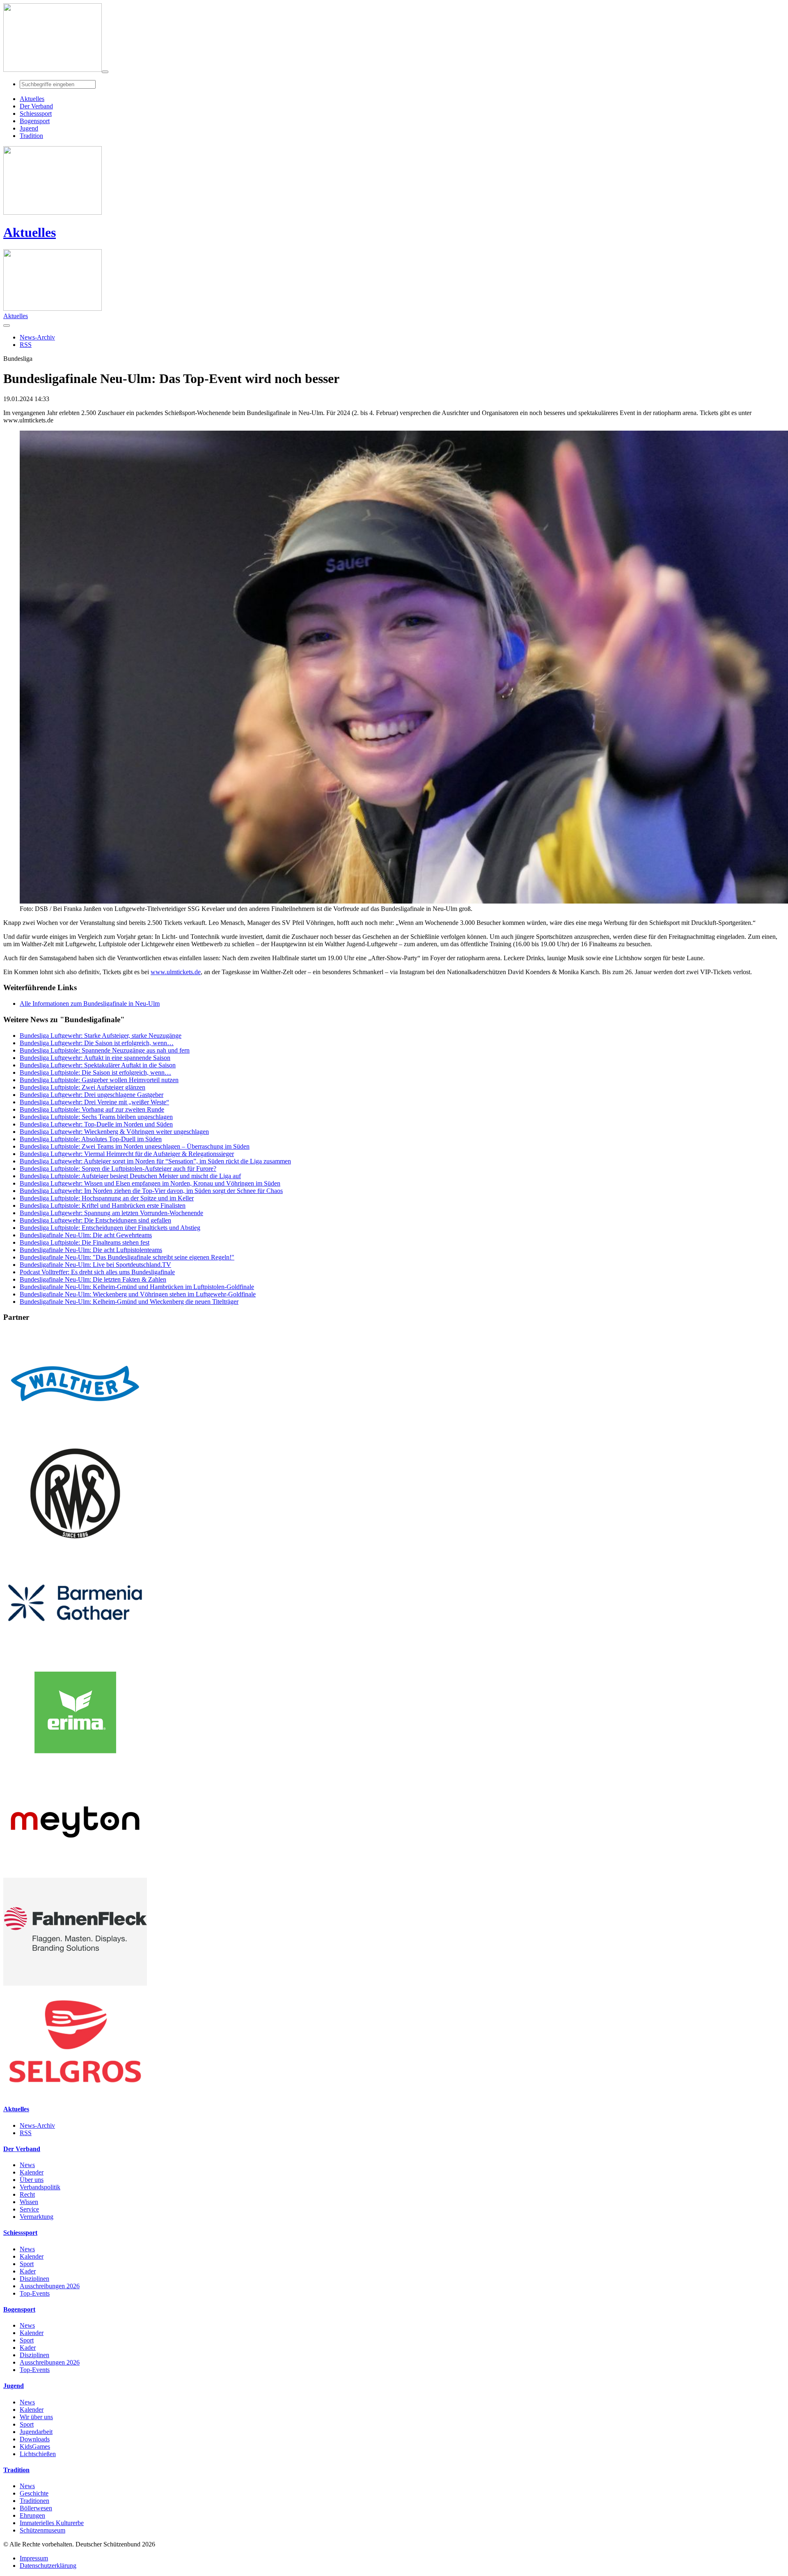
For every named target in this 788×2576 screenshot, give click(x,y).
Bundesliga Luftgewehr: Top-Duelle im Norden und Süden (96, 1124)
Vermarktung (37, 2217)
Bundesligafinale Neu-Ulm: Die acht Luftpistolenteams (91, 1250)
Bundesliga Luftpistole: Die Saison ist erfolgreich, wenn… (95, 1072)
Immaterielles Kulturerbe (52, 2523)
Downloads (35, 2439)
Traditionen (34, 2501)
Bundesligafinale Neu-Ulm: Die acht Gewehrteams (86, 1235)
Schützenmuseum (42, 2530)
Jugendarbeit (36, 2432)
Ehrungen (32, 2515)
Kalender (32, 2172)
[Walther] (75, 1435)
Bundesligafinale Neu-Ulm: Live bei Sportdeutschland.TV (95, 1265)
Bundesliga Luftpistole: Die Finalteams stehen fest (85, 1242)
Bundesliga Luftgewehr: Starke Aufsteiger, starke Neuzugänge (101, 1036)
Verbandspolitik (40, 2187)
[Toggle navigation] (105, 72)
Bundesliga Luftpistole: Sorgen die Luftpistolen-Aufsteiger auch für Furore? (118, 1169)
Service (29, 2209)
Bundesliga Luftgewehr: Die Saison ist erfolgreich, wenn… (97, 1043)
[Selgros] (75, 2093)
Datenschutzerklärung (48, 2566)
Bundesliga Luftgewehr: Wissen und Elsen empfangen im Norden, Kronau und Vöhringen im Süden (150, 1183)
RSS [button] (26, 345)
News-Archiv (37, 2125)
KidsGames (35, 2446)
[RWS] (75, 1545)
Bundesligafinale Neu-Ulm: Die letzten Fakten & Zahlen (93, 1279)
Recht (27, 2194)
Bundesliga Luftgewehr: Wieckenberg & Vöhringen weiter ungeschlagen (114, 1132)
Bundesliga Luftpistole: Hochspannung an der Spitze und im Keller (107, 1198)
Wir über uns (36, 2417)
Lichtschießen (38, 2454)
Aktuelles (30, 232)
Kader (28, 2271)
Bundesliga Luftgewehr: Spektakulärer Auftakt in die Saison (98, 1065)
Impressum (34, 2558)
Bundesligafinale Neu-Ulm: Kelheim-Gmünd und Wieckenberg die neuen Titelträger (129, 1302)
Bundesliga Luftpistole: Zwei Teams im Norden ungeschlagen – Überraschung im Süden (135, 1146)
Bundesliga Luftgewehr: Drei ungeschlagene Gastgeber (92, 1095)
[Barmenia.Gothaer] (75, 1655)
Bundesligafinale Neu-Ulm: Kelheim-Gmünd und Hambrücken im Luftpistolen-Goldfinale (137, 1287)
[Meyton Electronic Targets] (75, 1874)
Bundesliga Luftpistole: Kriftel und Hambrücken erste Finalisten (103, 1205)
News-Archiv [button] (37, 337)
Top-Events (35, 2293)
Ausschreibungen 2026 (50, 2286)
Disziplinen (34, 2279)
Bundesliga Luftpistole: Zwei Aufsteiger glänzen (82, 1087)
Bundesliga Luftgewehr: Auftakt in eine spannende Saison (95, 1058)
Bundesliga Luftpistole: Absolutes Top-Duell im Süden (91, 1139)
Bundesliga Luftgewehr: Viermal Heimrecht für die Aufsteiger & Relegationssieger (127, 1154)
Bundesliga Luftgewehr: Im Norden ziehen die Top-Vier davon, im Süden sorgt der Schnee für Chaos (151, 1191)
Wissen (29, 2202)
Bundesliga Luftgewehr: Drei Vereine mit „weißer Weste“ (94, 1102)
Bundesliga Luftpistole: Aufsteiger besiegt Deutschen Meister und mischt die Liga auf (130, 1176)
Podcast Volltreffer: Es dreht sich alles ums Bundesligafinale (97, 1272)
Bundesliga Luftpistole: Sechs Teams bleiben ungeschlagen (96, 1117)
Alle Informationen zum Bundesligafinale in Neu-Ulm (90, 1004)
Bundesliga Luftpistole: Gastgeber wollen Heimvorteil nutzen (99, 1080)
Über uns (32, 2180)
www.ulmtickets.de (176, 972)
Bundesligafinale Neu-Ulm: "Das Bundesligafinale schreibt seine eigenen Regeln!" (127, 1257)
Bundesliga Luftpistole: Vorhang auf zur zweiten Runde (92, 1109)
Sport (27, 2264)
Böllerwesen (36, 2508)
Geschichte (34, 2493)
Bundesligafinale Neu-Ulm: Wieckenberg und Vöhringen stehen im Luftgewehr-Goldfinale (138, 1294)
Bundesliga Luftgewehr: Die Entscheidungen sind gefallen (95, 1220)
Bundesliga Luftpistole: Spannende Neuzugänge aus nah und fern (105, 1050)
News (27, 2165)
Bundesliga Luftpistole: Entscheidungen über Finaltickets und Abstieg (110, 1228)
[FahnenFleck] (75, 1983)
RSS (26, 2133)
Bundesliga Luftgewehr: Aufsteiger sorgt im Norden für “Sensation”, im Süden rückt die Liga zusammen (155, 1161)
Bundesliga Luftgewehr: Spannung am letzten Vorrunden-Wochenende (111, 1213)
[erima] (75, 1764)
